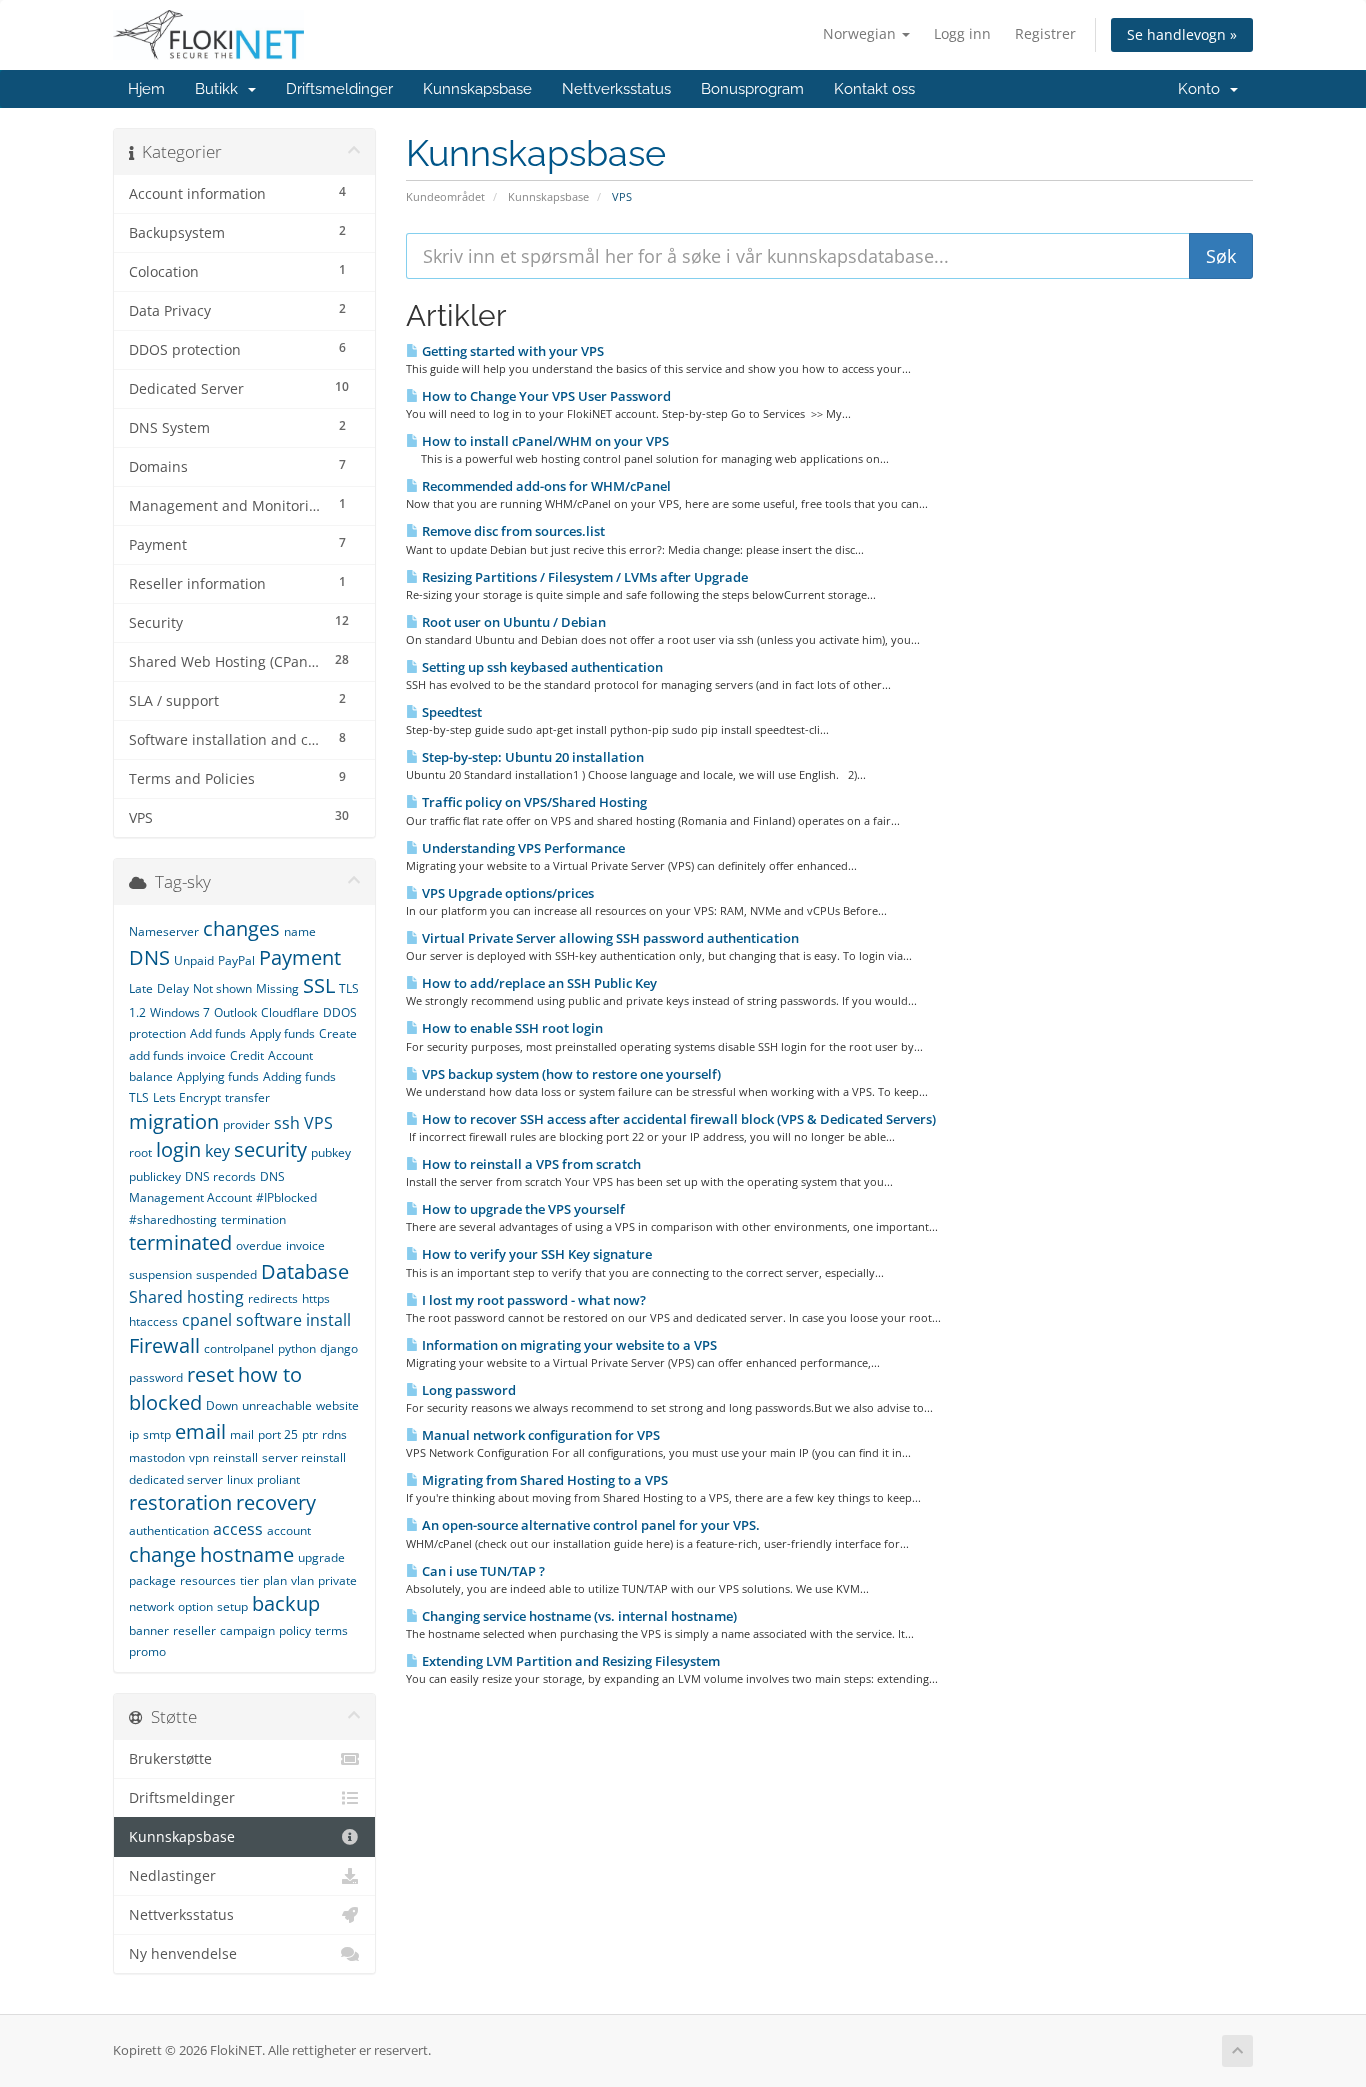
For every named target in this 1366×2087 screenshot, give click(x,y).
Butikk (220, 89)
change (162, 1554)
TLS (139, 1097)
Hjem (146, 89)
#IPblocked (286, 1197)
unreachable (277, 1405)
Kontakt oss (874, 89)
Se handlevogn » (1182, 34)
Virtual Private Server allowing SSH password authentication (609, 938)
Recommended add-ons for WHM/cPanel (545, 486)
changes (241, 928)
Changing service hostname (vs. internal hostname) (578, 1616)
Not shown (222, 988)
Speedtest (450, 712)
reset (210, 1374)
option (195, 1606)
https (316, 1298)
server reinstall (304, 1457)
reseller (194, 1630)
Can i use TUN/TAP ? (482, 1571)
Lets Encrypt (187, 1097)
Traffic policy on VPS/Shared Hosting (533, 802)
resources (208, 1580)
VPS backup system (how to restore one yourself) (570, 1074)
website (337, 1405)
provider (246, 1124)
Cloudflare (290, 1012)
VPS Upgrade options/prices (506, 893)
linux (240, 1479)
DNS (149, 957)
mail (242, 1434)
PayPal (236, 960)
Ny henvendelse (183, 1954)
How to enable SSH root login (511, 1028)
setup (232, 1606)
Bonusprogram (752, 89)
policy (295, 1630)
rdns (334, 1434)
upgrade (321, 1557)
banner (149, 1630)
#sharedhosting (173, 1219)
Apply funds (282, 1033)
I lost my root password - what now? (532, 1300)
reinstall (235, 1457)
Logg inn (962, 33)
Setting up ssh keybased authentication (541, 667)
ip (134, 1434)
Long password (467, 1390)
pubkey (331, 1152)
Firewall (164, 1345)
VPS (318, 1123)
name (300, 931)
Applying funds (218, 1076)
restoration (180, 1502)
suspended (226, 1274)
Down (222, 1405)
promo (147, 1651)
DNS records (220, 1176)
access (238, 1529)
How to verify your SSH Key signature (535, 1254)
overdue (259, 1245)
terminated (180, 1242)
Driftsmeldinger (339, 89)
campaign (247, 1630)
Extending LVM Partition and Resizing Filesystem (569, 1661)
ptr (310, 1434)
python (297, 1348)
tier (249, 1580)
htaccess (153, 1321)
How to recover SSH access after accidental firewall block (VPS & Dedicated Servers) (677, 1119)
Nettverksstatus (616, 89)
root (140, 1152)
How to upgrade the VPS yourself (522, 1209)
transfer (247, 1097)
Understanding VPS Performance (522, 848)
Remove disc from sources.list (512, 531)
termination (253, 1219)
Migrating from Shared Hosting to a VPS (543, 1480)
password (156, 1377)
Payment (300, 957)
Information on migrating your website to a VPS (568, 1345)
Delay (173, 988)
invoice (305, 1245)
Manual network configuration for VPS (539, 1435)
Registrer (1045, 33)
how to (270, 1374)
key (217, 1151)
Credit (247, 1055)
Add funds (218, 1033)
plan (275, 1580)
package (152, 1580)
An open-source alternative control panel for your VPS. (589, 1525)
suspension (160, 1274)
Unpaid (194, 960)
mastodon (157, 1457)
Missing (277, 988)
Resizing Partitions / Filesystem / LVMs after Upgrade (583, 577)
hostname (247, 1554)
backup (286, 1603)
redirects (273, 1298)
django (339, 1348)
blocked (165, 1402)
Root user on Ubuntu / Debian (512, 622)
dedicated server (176, 1479)
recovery (276, 1502)
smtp (157, 1434)
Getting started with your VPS (511, 351)
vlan (302, 1580)
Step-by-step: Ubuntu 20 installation (531, 757)
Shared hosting (186, 1297)
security (270, 1149)
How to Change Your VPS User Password (545, 396)
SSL (319, 985)
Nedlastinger (172, 1876)
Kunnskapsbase (477, 89)
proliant (278, 1479)
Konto (1203, 89)
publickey (155, 1176)
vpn (199, 1457)
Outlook (235, 1012)
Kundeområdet (445, 196)
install (328, 1320)
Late (141, 988)
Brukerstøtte (170, 1759)
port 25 (278, 1434)
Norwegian (861, 33)
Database (305, 1271)
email (200, 1431)
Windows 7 (180, 1012)
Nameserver (164, 931)
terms (331, 1630)
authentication (169, 1530)
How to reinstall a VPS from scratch (530, 1164)
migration (174, 1121)
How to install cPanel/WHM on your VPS (544, 441)
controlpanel (239, 1348)
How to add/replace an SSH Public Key (538, 983)
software (269, 1320)
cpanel (207, 1320)
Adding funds (299, 1076)
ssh (287, 1123)
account (289, 1530)
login (178, 1149)
